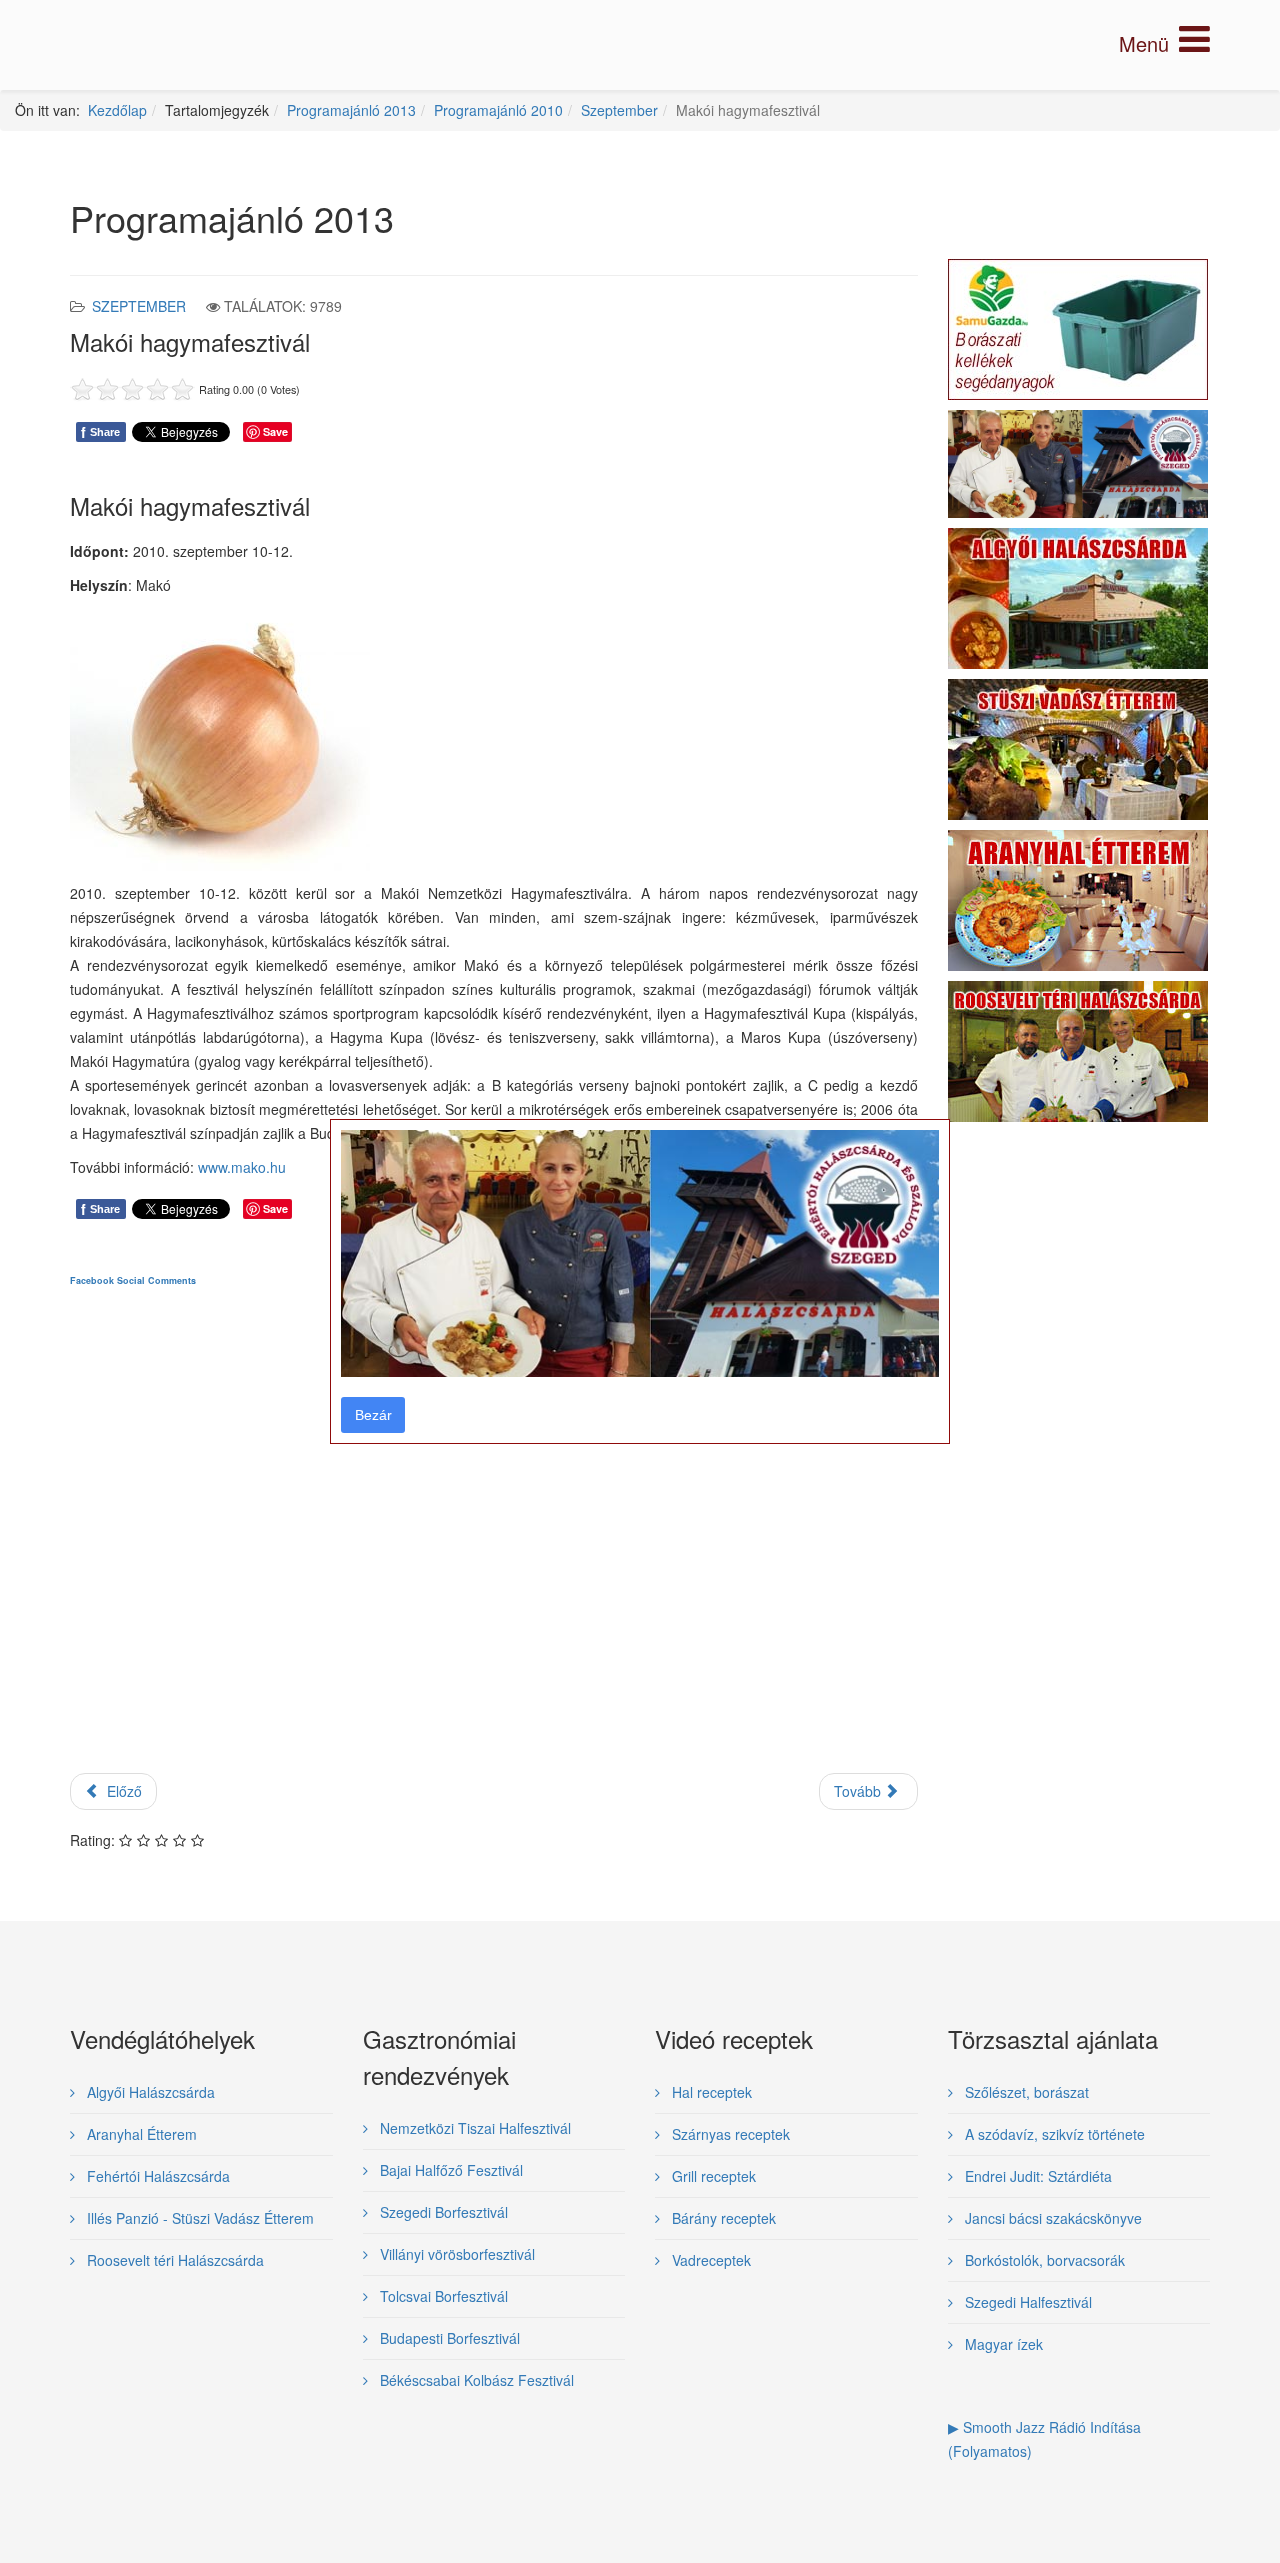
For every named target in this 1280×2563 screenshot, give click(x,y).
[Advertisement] (494, 1547)
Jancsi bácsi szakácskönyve (1051, 2218)
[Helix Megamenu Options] (1164, 43)
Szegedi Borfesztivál (442, 2212)
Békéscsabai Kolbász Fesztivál (475, 2380)
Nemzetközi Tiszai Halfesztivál (473, 2128)
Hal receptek (710, 2092)
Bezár (373, 1415)
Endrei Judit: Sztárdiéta (1036, 2176)
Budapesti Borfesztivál (448, 2338)
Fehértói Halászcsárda (156, 2176)
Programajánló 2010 (498, 110)
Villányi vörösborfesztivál (455, 2254)
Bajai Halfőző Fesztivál (449, 2170)
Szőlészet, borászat (1025, 2092)
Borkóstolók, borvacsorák (1043, 2260)
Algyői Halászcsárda (149, 2092)
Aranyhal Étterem (140, 2134)
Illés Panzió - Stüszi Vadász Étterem (198, 2218)
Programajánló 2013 (351, 110)
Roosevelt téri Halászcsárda (173, 2260)
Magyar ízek (1002, 2344)
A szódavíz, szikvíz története (1053, 2134)
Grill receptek (712, 2176)
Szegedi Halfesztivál (1026, 2302)
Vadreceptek (709, 2260)
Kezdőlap (117, 110)
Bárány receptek (722, 2218)
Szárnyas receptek (729, 2134)
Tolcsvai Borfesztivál (442, 2296)
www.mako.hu (242, 1167)
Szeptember (619, 110)
